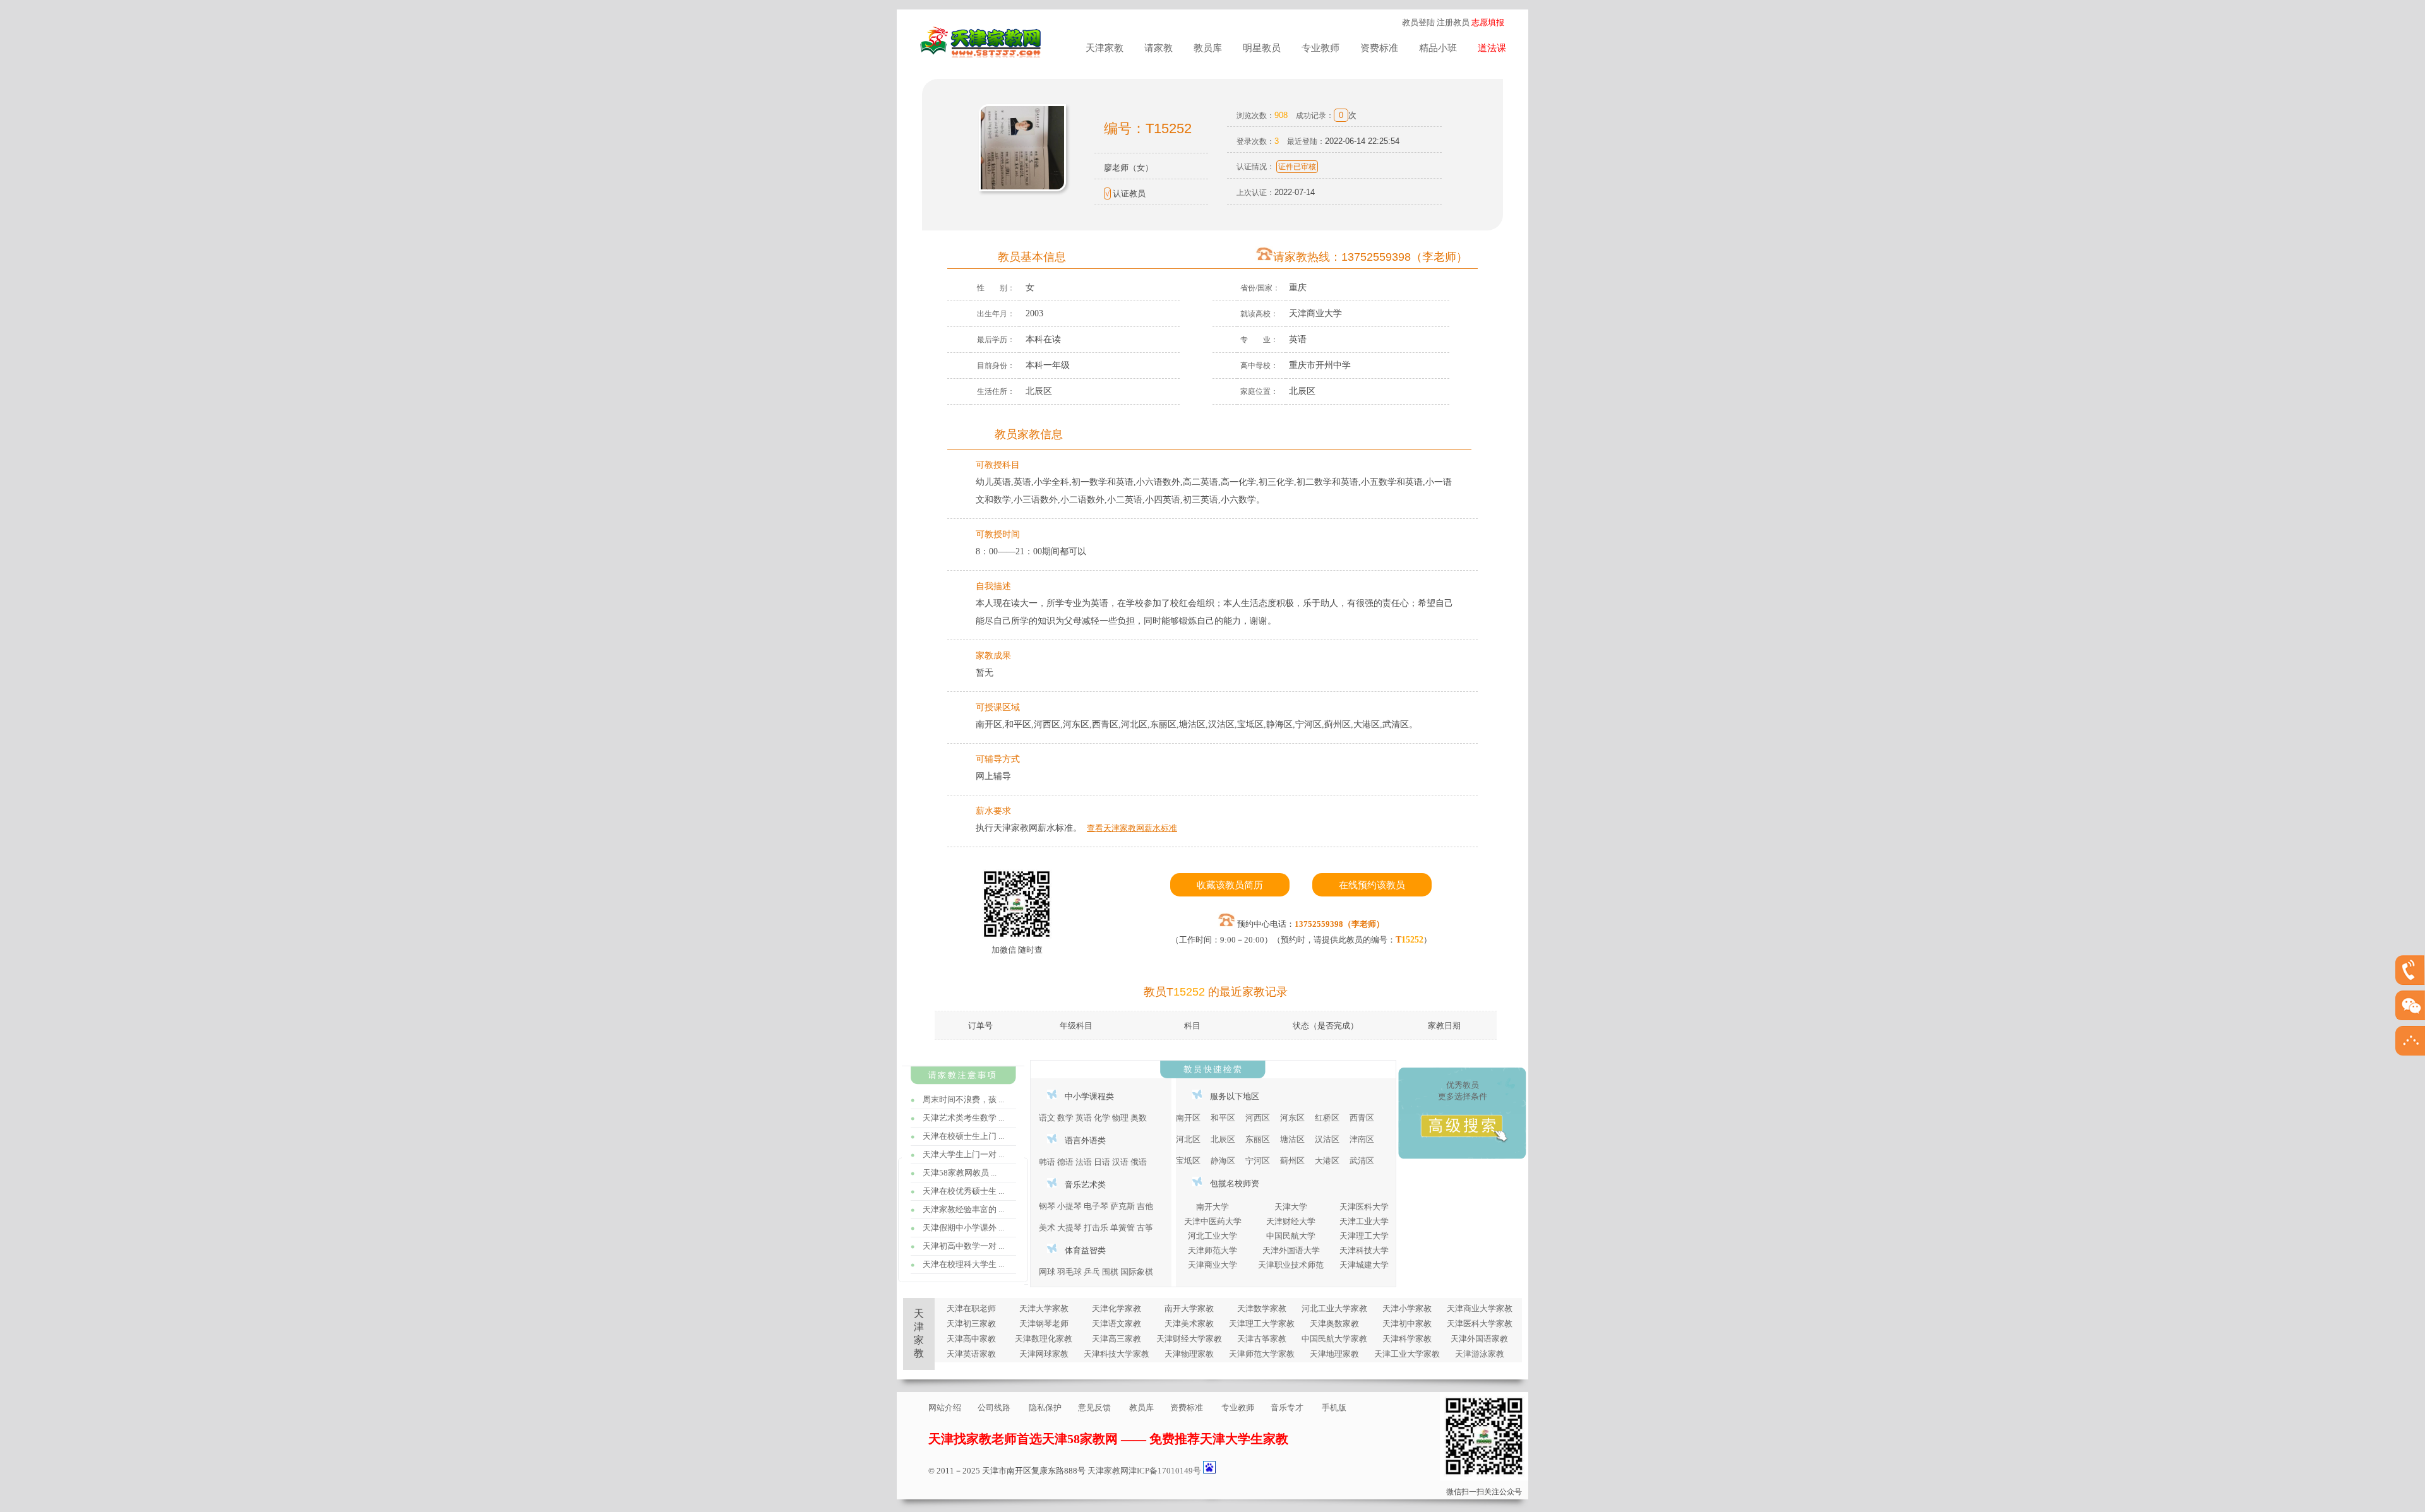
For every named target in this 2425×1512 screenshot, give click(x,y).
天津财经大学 (1291, 1221)
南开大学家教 (1189, 1308)
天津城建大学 (1364, 1265)
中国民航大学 (1291, 1236)
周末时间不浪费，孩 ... (963, 1099)
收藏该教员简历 (1230, 885)
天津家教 (1105, 48)
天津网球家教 (1044, 1354)
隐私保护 (1045, 1408)
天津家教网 (1108, 1471)
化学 (1102, 1118)
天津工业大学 (1364, 1221)
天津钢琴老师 (1044, 1324)
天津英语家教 (971, 1354)
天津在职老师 (971, 1308)
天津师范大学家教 (1262, 1354)
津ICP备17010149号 (1165, 1471)
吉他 (1145, 1206)
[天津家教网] (982, 53)
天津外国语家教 (1479, 1339)
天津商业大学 (1212, 1265)
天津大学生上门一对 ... (963, 1154)
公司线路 (994, 1408)
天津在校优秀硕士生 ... (963, 1191)
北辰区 (1223, 1139)
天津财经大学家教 (1189, 1339)
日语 (1102, 1162)
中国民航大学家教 (1334, 1339)
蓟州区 (1292, 1161)
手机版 (1334, 1408)
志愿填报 (1488, 22)
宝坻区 (1188, 1161)
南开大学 (1212, 1207)
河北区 (1188, 1139)
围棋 (1110, 1272)
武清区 (1362, 1161)
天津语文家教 (1117, 1324)
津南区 (1362, 1139)
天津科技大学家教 (1117, 1354)
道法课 (1492, 48)
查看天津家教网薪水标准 (1132, 828)
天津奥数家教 (1334, 1324)
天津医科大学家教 (1480, 1324)
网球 (1047, 1272)
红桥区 (1327, 1118)
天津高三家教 (1117, 1339)
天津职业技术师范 (1291, 1265)
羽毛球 (1069, 1272)
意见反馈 (1094, 1408)
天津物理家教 (1189, 1354)
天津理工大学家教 (1262, 1324)
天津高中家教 (971, 1339)
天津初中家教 (1407, 1324)
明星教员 (1262, 48)
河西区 (1258, 1118)
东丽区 (1258, 1139)
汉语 (1120, 1162)
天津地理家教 (1334, 1354)
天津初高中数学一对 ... (963, 1246)
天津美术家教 (1189, 1324)
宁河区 (1258, 1161)
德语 (1065, 1162)
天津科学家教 (1407, 1339)
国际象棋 (1137, 1272)
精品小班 (1438, 48)
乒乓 (1092, 1272)
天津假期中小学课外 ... (963, 1228)
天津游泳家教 (1480, 1354)
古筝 (1145, 1228)
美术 (1047, 1228)
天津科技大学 (1364, 1250)
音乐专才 (1287, 1408)
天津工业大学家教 (1407, 1354)
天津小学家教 (1407, 1308)
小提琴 (1069, 1206)
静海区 (1223, 1161)
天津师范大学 (1212, 1250)
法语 (1084, 1162)
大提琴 (1069, 1228)
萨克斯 (1123, 1206)
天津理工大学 (1364, 1236)
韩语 (1047, 1162)
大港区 (1327, 1161)
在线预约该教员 (1372, 885)
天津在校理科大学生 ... (963, 1264)
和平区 (1223, 1118)
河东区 (1292, 1118)
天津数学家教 (1262, 1308)
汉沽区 (1327, 1139)
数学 (1065, 1118)
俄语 (1139, 1162)
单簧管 (1123, 1228)
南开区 (1188, 1118)
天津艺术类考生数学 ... (963, 1118)
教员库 (1208, 48)
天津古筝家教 (1262, 1339)
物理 (1120, 1118)
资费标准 (1379, 48)
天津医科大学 (1364, 1207)
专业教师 (1320, 48)
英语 (1084, 1118)
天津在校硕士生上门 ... (963, 1136)
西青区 (1362, 1118)
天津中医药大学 (1213, 1221)
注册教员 (1453, 22)
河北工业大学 (1212, 1236)
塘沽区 (1292, 1139)
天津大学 (1291, 1207)
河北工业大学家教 (1334, 1308)
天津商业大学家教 (1480, 1308)
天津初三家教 (971, 1324)
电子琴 (1096, 1206)
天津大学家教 (1044, 1308)
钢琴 (1047, 1206)
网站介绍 (945, 1408)
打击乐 (1096, 1228)
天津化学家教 (1117, 1308)
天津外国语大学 (1291, 1250)
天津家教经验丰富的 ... (963, 1209)
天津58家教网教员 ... (960, 1173)
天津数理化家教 (1044, 1339)
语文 (1047, 1118)
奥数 (1139, 1118)
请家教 (1159, 48)
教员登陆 (1418, 22)
